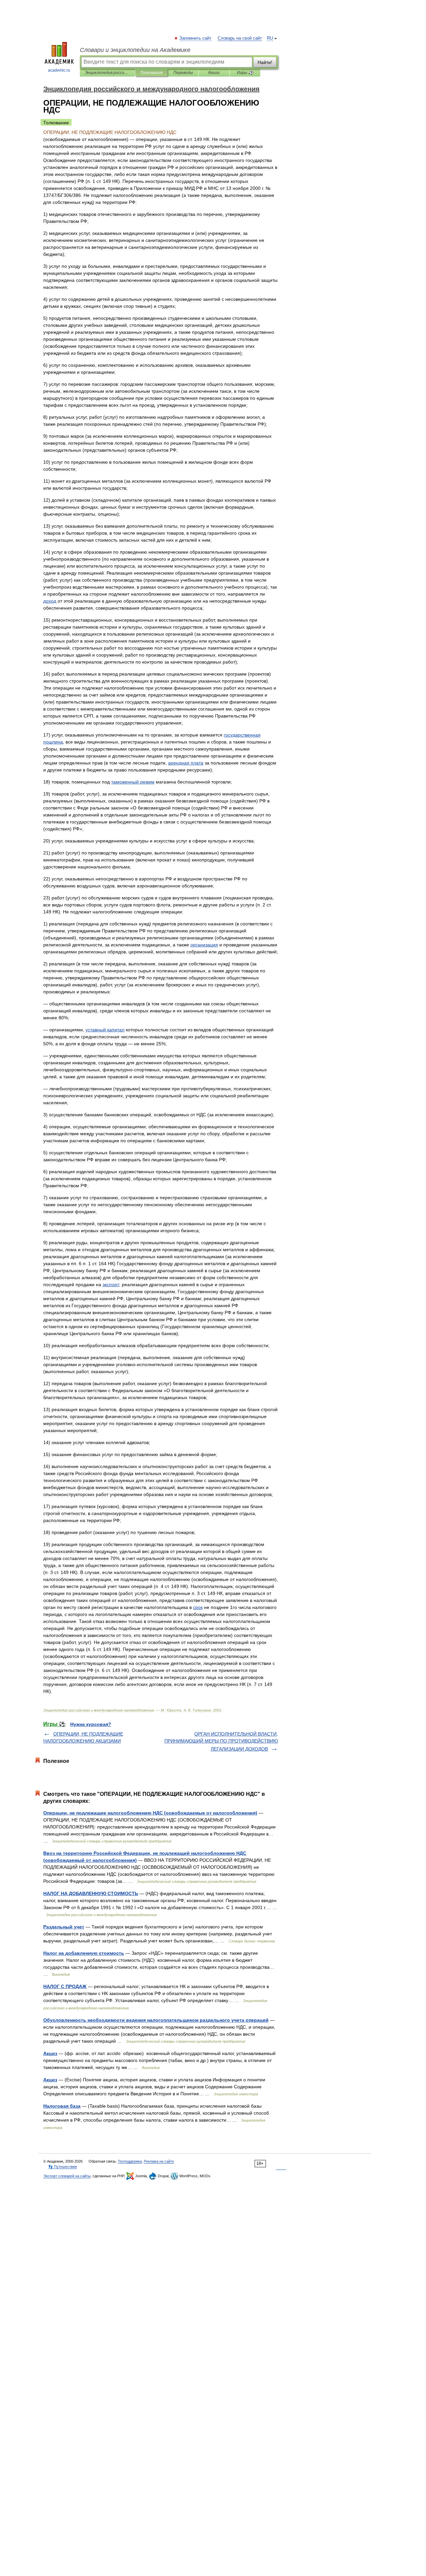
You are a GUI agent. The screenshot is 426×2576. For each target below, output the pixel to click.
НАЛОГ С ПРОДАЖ (65, 1986)
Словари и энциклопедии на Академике (135, 50)
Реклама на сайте (159, 2161)
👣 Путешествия (63, 2167)
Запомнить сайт (196, 38)
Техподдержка (130, 2161)
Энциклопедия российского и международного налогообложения (107, 73)
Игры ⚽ (245, 73)
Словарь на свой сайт (240, 38)
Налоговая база (62, 2106)
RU (270, 38)
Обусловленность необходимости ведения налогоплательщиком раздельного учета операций (156, 2020)
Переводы (183, 73)
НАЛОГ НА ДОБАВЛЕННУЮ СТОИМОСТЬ (91, 1893)
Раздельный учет (64, 1927)
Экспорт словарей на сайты (67, 2176)
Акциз (50, 2053)
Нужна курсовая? (91, 1724)
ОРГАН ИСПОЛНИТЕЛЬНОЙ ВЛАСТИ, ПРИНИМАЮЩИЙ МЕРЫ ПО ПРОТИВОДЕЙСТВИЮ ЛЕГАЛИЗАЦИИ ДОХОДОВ (221, 1741)
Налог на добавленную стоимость (84, 1953)
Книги (214, 73)
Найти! (265, 62)
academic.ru (59, 70)
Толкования (151, 73)
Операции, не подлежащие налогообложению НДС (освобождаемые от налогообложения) (150, 1813)
